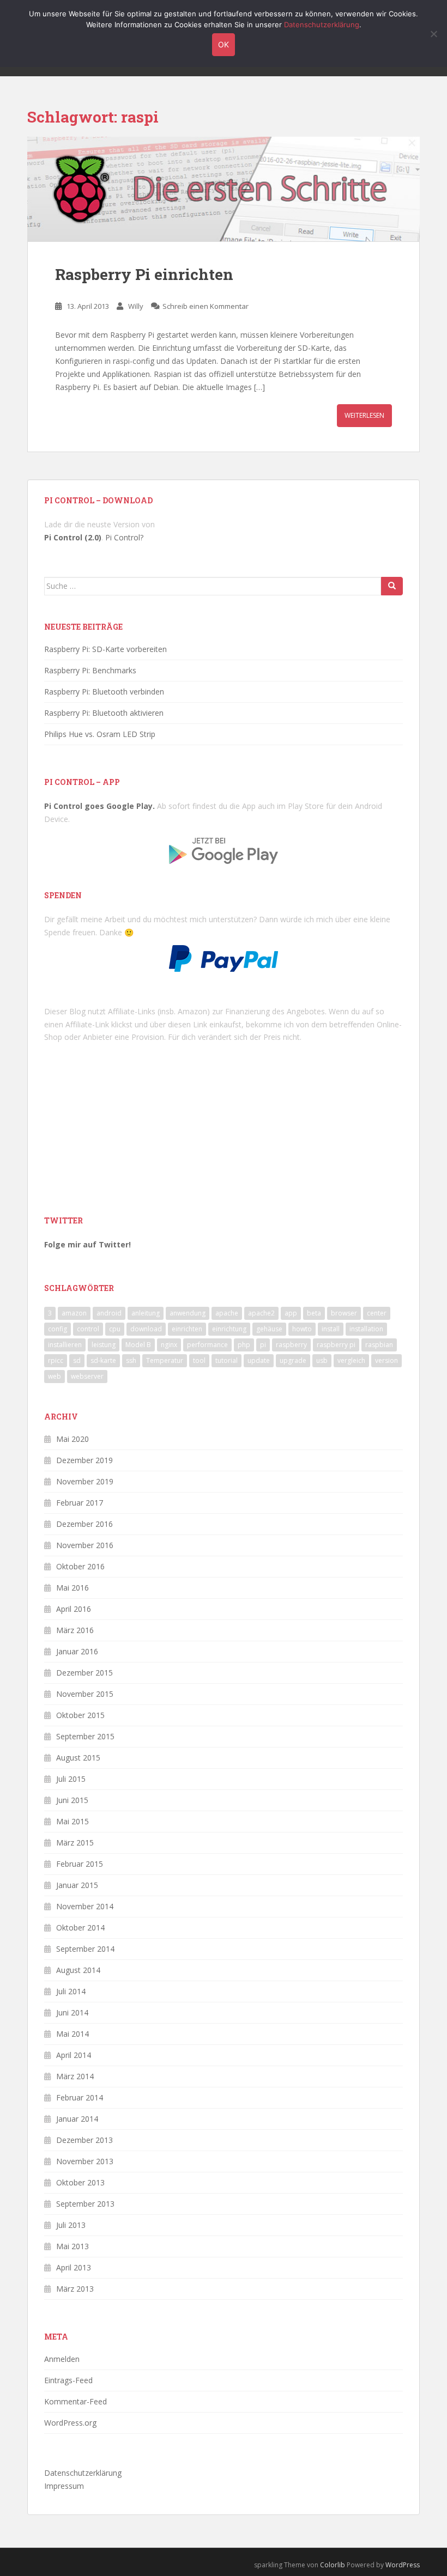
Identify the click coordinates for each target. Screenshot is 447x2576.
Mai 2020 (73, 1439)
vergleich (351, 1360)
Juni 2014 (72, 2012)
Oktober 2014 (80, 1928)
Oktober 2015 (80, 1715)
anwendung (188, 1313)
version (386, 1360)
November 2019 (85, 1481)
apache (227, 1313)
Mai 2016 (73, 1588)
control (88, 1329)
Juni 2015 (72, 1800)
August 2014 (78, 1970)
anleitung (146, 1313)
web (55, 1376)
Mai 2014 (73, 2034)
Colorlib (333, 2565)
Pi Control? (124, 537)
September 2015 (85, 1736)
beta (314, 1313)
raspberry (291, 1345)
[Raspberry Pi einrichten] (224, 189)
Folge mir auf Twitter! (87, 1244)
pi (263, 1345)
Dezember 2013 (84, 2140)
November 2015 (85, 1694)
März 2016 (75, 1630)
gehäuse (269, 1329)
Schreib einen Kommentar (206, 306)
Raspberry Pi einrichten (144, 274)
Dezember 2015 (84, 1673)
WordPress (403, 2565)
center (377, 1313)
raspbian (379, 1345)
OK (224, 44)
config (58, 1329)
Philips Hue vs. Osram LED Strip (100, 734)
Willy (136, 306)
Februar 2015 (80, 1864)
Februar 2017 (80, 1503)
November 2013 (85, 2161)
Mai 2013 (73, 2246)
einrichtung (229, 1329)
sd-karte (103, 1360)
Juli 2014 (71, 1991)
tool (199, 1360)
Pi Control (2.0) (73, 537)
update (259, 1360)
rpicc (56, 1360)
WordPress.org (70, 2423)
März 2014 (75, 2076)
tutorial (226, 1360)
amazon (74, 1313)
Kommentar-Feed (75, 2401)
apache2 (261, 1313)
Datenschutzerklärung (83, 2473)
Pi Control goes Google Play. (99, 806)
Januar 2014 (77, 2119)
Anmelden (62, 2359)
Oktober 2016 (80, 1566)
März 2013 (75, 2289)
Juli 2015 (71, 1779)
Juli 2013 (71, 2225)
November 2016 (85, 1545)
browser (344, 1313)
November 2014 (85, 1906)
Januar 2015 (77, 1885)
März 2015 (75, 1843)
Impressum (64, 2486)
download (146, 1329)
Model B (138, 1345)
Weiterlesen (364, 415)
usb (322, 1360)
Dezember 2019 (84, 1460)
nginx (169, 1345)
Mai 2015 (73, 1821)
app (291, 1313)
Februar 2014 (80, 2097)
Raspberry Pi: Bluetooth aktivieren (104, 713)
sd (77, 1360)
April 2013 (74, 2267)
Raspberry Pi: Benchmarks (90, 670)
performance (207, 1345)
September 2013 (85, 2204)
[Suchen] (392, 586)
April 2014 (74, 2055)
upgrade (293, 1360)
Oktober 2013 (80, 2182)
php (244, 1345)
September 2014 (85, 1949)
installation (366, 1329)
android (109, 1313)
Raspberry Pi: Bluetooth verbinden (104, 692)
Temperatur (165, 1360)
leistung (104, 1345)
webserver (87, 1376)
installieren (65, 1345)
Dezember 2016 (84, 1524)
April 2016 (74, 1609)
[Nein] (433, 34)
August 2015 (78, 1758)
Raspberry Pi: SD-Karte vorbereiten (105, 649)
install (331, 1329)
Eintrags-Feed (68, 2380)
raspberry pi (336, 1345)
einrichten (187, 1329)
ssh (131, 1360)
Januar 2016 (77, 1651)
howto (302, 1329)
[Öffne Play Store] (224, 847)
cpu (115, 1329)
